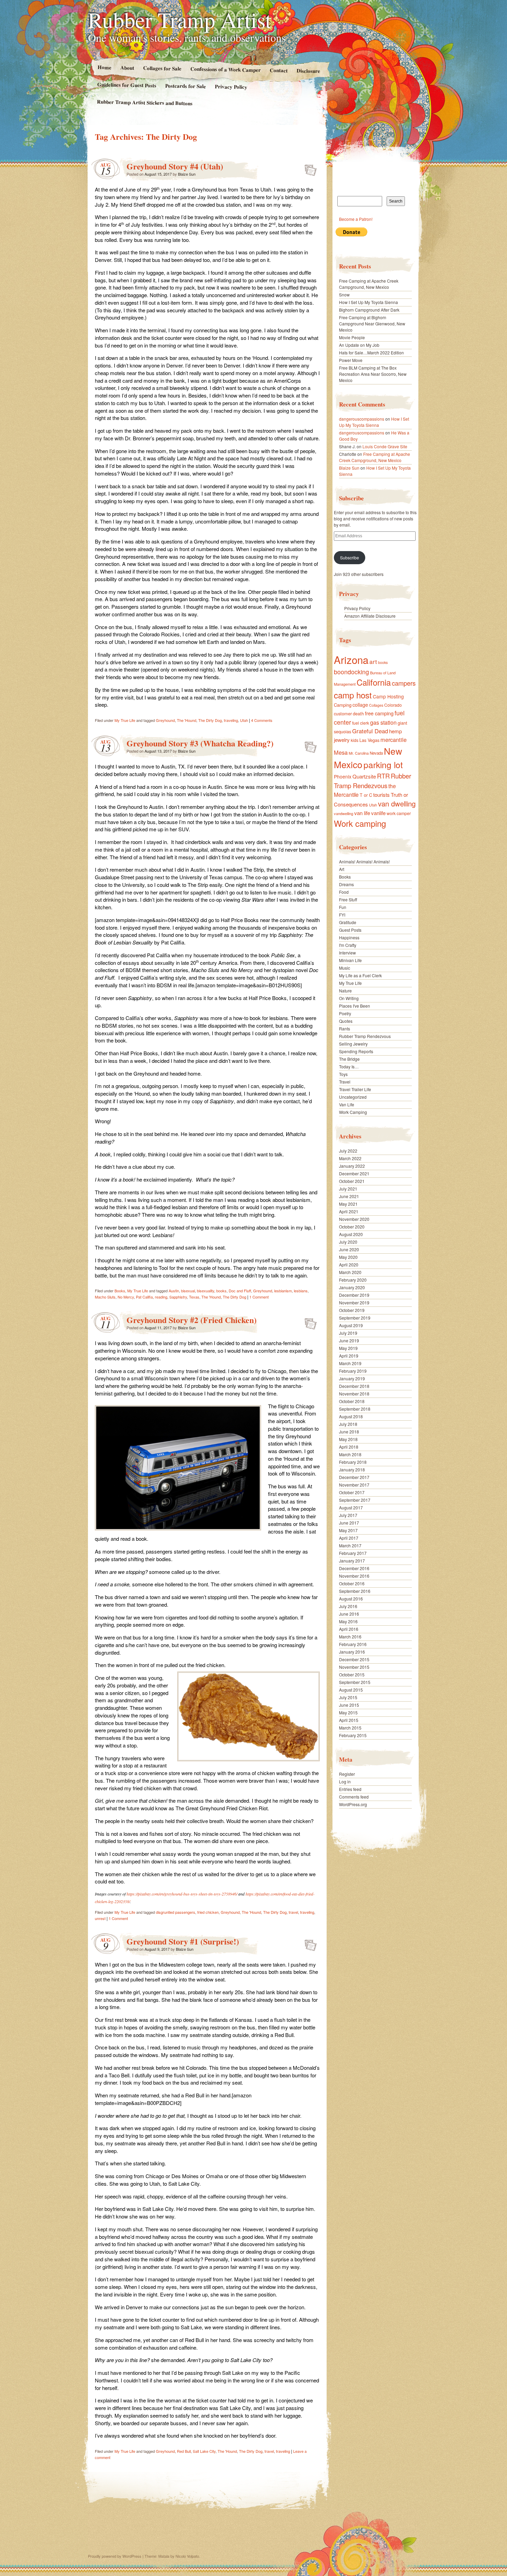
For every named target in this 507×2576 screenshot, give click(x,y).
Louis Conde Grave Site (385, 446)
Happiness (349, 937)
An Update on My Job (359, 345)
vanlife (378, 813)
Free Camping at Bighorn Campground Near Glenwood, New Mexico (372, 324)
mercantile (394, 740)
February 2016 (353, 1644)
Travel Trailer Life (355, 1089)
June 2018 (349, 1432)
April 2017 (349, 1538)
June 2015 (349, 1705)
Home (104, 67)
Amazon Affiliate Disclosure (370, 616)
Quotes (346, 1021)
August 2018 (351, 1416)
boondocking (351, 672)
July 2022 (348, 1151)
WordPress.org (353, 1804)
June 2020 (349, 1249)
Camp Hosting (388, 696)
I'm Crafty (348, 945)
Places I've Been (355, 1006)
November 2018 (354, 1394)
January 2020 (352, 1287)
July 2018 (348, 1424)
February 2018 (353, 1462)
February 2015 (353, 1735)
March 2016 (350, 1637)
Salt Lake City (204, 2451)
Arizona (351, 659)
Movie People (352, 337)
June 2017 (349, 1523)
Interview (347, 953)
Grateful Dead (370, 731)
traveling (231, 720)
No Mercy (126, 1297)
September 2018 (355, 1409)
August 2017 (351, 1507)
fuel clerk (361, 723)
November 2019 (354, 1302)
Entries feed (350, 1789)
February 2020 (353, 1280)
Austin (174, 1291)
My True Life (125, 720)
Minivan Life (350, 960)
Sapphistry (178, 1297)
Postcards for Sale (186, 86)
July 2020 (348, 1242)
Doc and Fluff (240, 1291)
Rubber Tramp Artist (180, 19)
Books (120, 1291)
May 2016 (348, 1621)
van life (362, 813)
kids (355, 740)
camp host (353, 695)
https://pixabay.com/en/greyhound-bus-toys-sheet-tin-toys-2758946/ (182, 1894)
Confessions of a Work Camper (225, 69)
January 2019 (352, 1378)
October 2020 (352, 1227)
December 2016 (354, 1568)
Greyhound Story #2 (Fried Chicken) (192, 1320)
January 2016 (352, 1652)
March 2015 (350, 1728)
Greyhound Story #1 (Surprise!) (183, 1941)
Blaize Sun (187, 174)
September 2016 (355, 1591)
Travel (345, 1082)
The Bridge (349, 1059)
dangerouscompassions (362, 419)
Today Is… (349, 1066)
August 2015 (351, 1690)
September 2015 (355, 1682)
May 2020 (348, 1257)
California (374, 682)
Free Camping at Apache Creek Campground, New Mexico (369, 284)
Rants (345, 1029)
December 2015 (354, 1659)
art (373, 661)
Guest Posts (350, 930)
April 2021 (349, 1211)
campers (404, 683)
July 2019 (348, 1333)
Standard (309, 168)
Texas (194, 1297)
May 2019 (348, 1348)
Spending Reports (356, 1051)
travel (293, 1912)
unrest (100, 1918)
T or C (366, 795)
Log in (345, 1781)
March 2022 (350, 1158)
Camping (343, 705)
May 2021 (348, 1204)
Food (344, 892)
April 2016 (349, 1629)
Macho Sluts (105, 1297)
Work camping (360, 823)
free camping (379, 713)
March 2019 (350, 1363)
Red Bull (184, 2451)
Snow (344, 295)
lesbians (301, 1291)
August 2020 (351, 1234)
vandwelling (344, 813)
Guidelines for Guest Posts (127, 85)
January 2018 (352, 1470)
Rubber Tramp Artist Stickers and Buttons (145, 102)
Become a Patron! (356, 219)
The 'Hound (187, 720)
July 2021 (348, 1189)
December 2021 (354, 1173)
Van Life (347, 1104)
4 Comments (262, 720)
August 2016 (351, 1599)
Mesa (341, 752)
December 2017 (354, 1477)
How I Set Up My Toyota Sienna (369, 302)
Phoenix (343, 776)
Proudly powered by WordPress (115, 2556)
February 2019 (353, 1371)
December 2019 (354, 1295)
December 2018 (354, 1386)
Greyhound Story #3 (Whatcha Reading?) (200, 743)
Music (345, 968)
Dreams (346, 884)
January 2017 (352, 1561)
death (358, 713)
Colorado (393, 705)
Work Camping (353, 1112)
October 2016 (352, 1583)
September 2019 (355, 1318)
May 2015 (348, 1712)
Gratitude (348, 922)
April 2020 (349, 1265)
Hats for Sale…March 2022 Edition (371, 352)
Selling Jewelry (353, 1044)
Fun (343, 907)
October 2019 (352, 1310)
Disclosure (308, 71)
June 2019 (349, 1340)
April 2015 (349, 1720)
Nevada (376, 753)
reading (161, 1297)
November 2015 (354, 1667)
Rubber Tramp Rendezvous (372, 781)
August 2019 (351, 1325)
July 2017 (348, 1515)
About (127, 67)
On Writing (349, 998)
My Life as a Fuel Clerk (360, 975)
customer (343, 713)
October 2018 (352, 1401)
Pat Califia (144, 1297)
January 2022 (352, 1166)
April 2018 (349, 1447)
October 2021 (352, 1181)
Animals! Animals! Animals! (364, 861)
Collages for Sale (162, 68)
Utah (244, 720)
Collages (376, 705)
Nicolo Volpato (187, 2556)
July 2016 (348, 1606)
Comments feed (354, 1797)
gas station (383, 722)
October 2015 (352, 1674)
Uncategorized (353, 1097)
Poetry (345, 1013)
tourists (381, 795)
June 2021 (349, 1196)
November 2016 (354, 1576)
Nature (345, 991)
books (221, 1291)
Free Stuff (348, 899)
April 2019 (349, 1356)
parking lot (383, 765)
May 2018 (348, 1439)
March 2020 (350, 1272)
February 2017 (353, 1553)
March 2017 (350, 1545)
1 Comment (259, 1297)
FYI (342, 915)
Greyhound (165, 720)
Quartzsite (364, 776)
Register (347, 1774)
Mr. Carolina (359, 753)
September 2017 (355, 1500)
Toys (343, 1074)
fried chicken (208, 1912)
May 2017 (348, 1530)
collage (360, 705)
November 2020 (354, 1219)
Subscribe (350, 557)
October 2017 (352, 1492)
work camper (399, 813)
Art (342, 869)
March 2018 (350, 1454)
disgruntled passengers (176, 1912)
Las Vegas (369, 740)
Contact (279, 70)
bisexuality (206, 1291)
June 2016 (349, 1614)
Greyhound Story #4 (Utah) (175, 166)
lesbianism (283, 1291)
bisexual (188, 1291)
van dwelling (397, 804)
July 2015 (348, 1697)
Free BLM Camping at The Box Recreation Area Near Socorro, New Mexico (373, 374)
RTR (383, 776)
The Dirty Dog (210, 720)
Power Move (351, 360)
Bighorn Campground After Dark (369, 310)
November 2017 (354, 1485)
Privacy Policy (231, 87)
